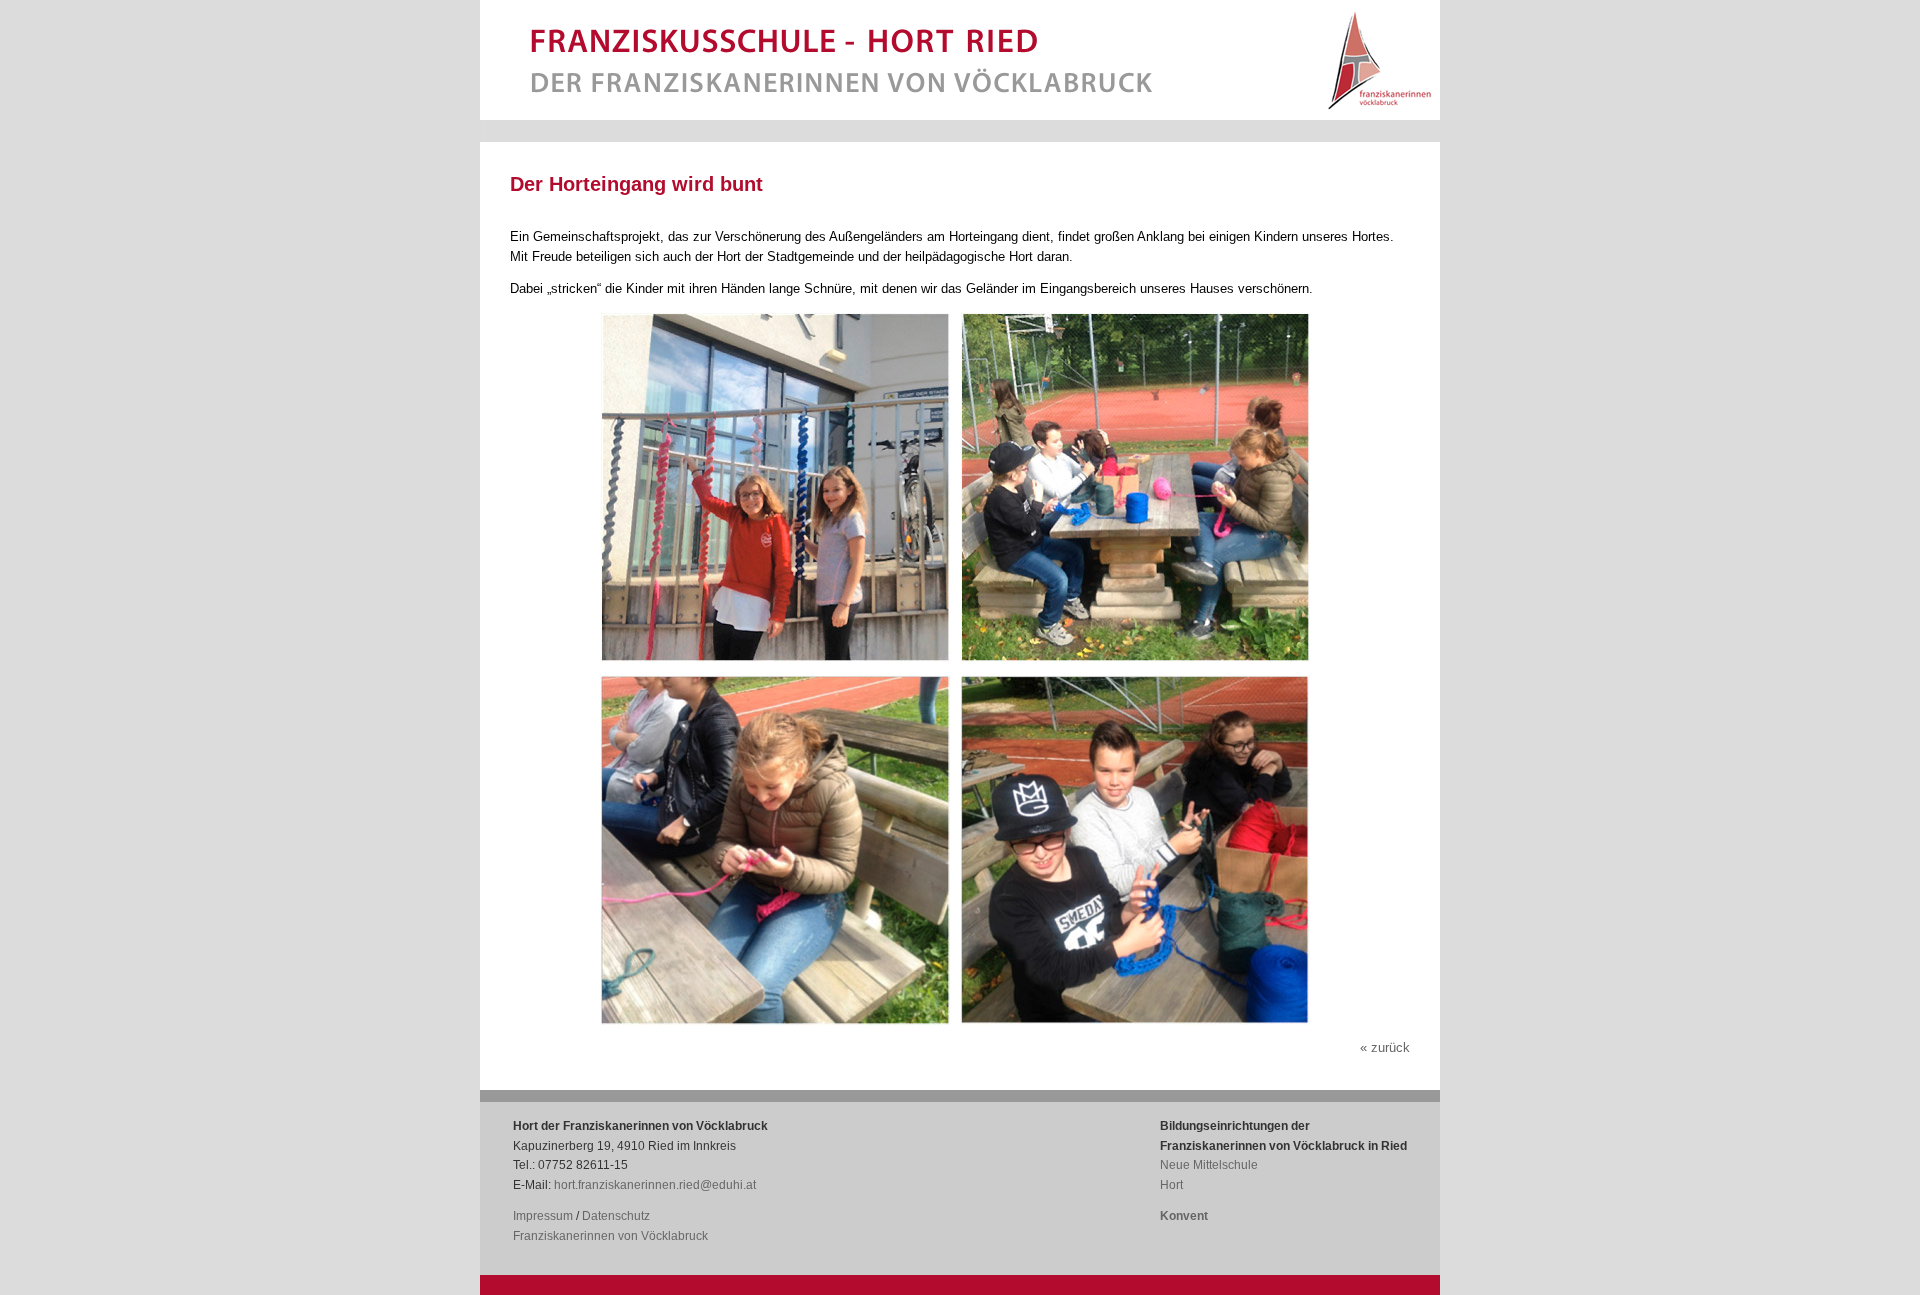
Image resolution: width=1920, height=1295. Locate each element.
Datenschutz (616, 1216)
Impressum (543, 1216)
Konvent (1184, 1216)
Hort (1171, 1185)
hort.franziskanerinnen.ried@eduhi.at (655, 1185)
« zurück (1385, 1047)
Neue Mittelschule (1209, 1165)
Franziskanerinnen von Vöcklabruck (610, 1236)
